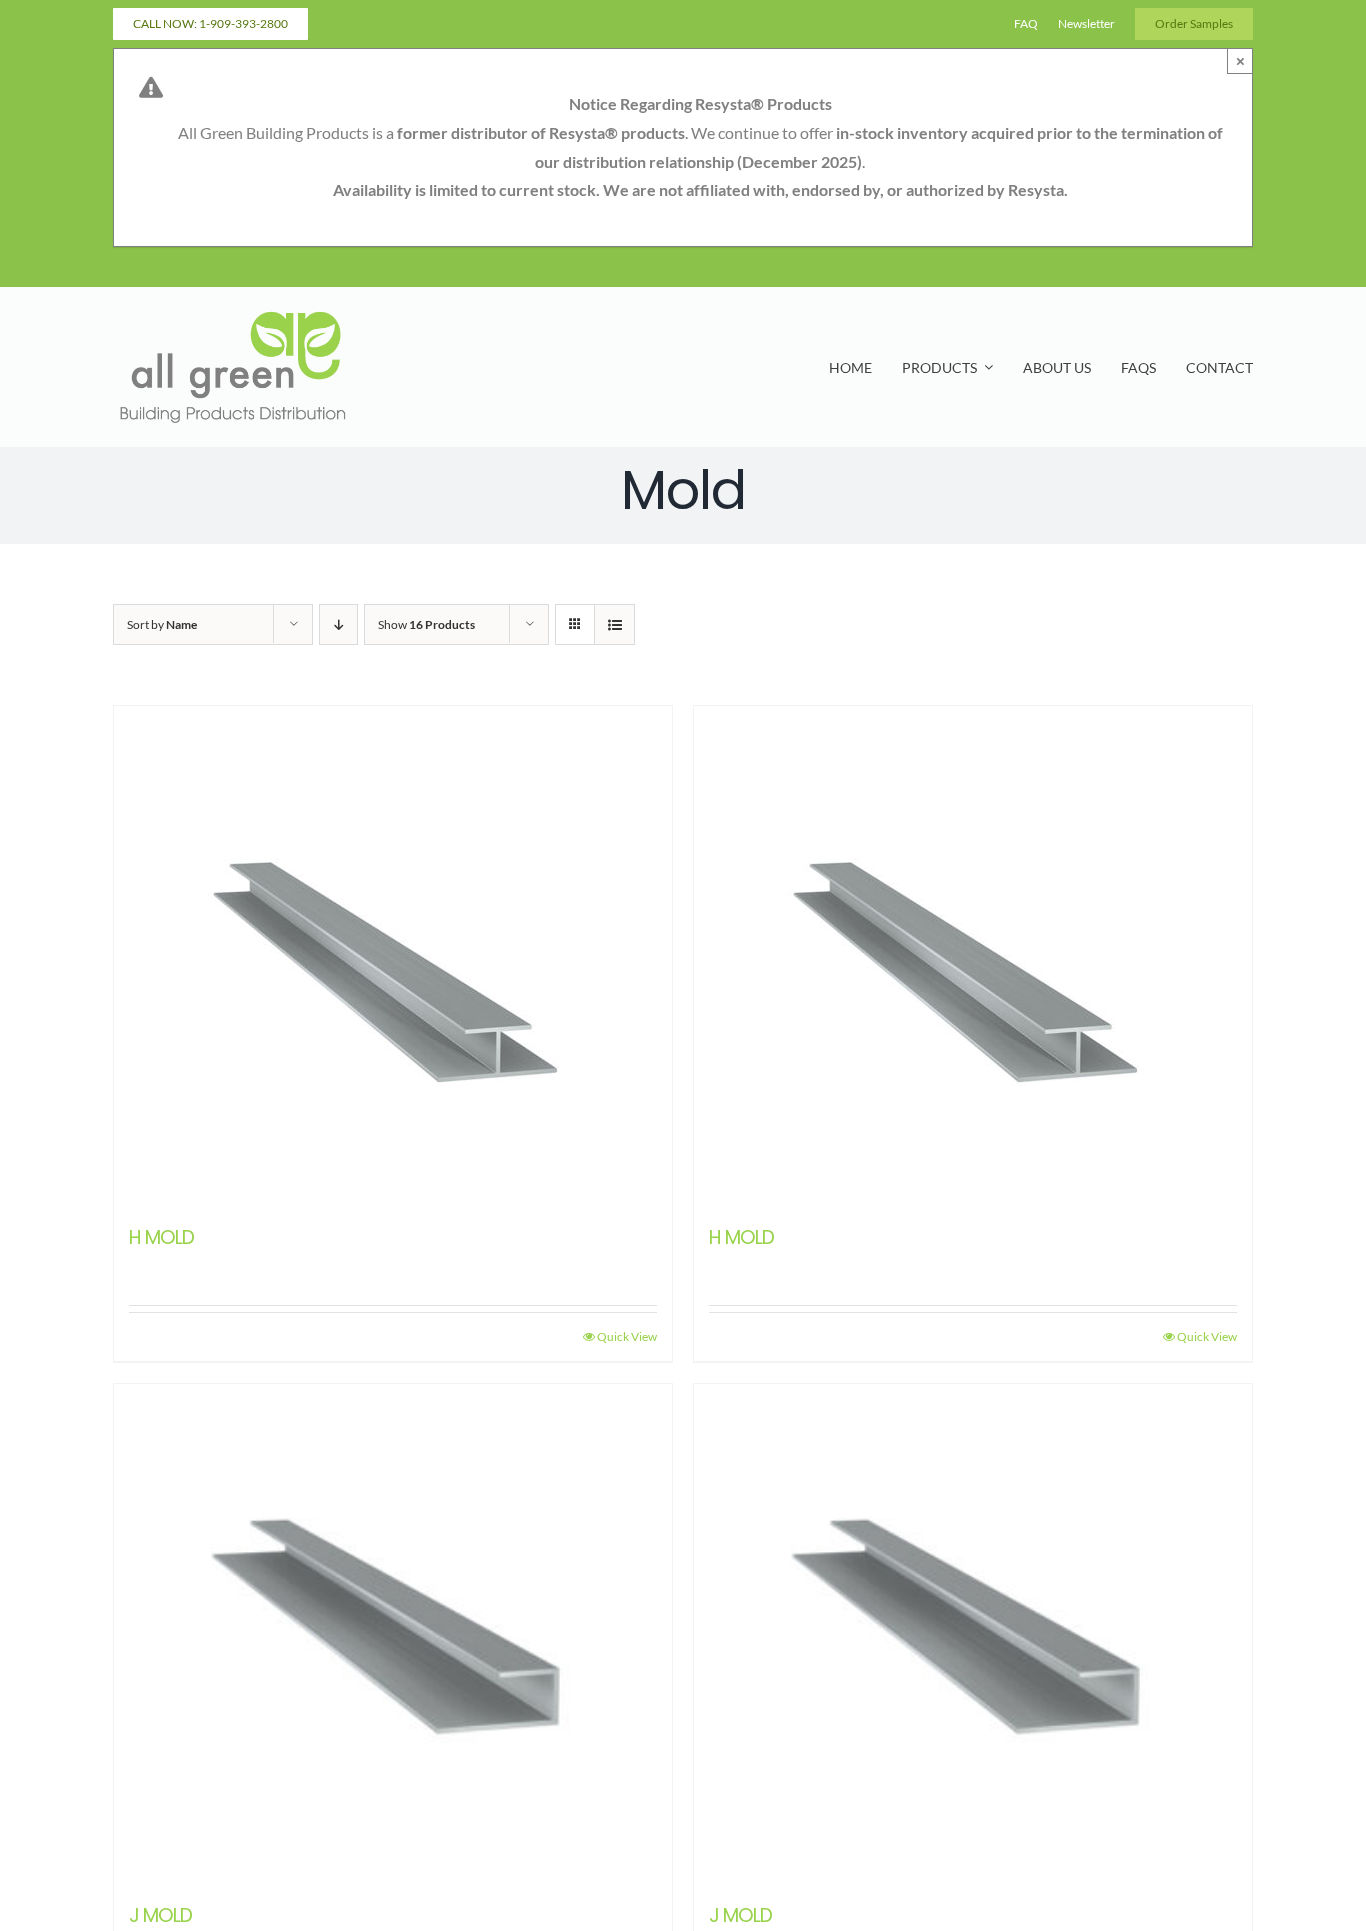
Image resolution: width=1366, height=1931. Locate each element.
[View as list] (614, 624)
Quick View (627, 1336)
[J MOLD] (393, 1634)
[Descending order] (338, 624)
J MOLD (160, 1915)
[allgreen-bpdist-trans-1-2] (233, 314)
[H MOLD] (393, 956)
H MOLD (161, 1237)
